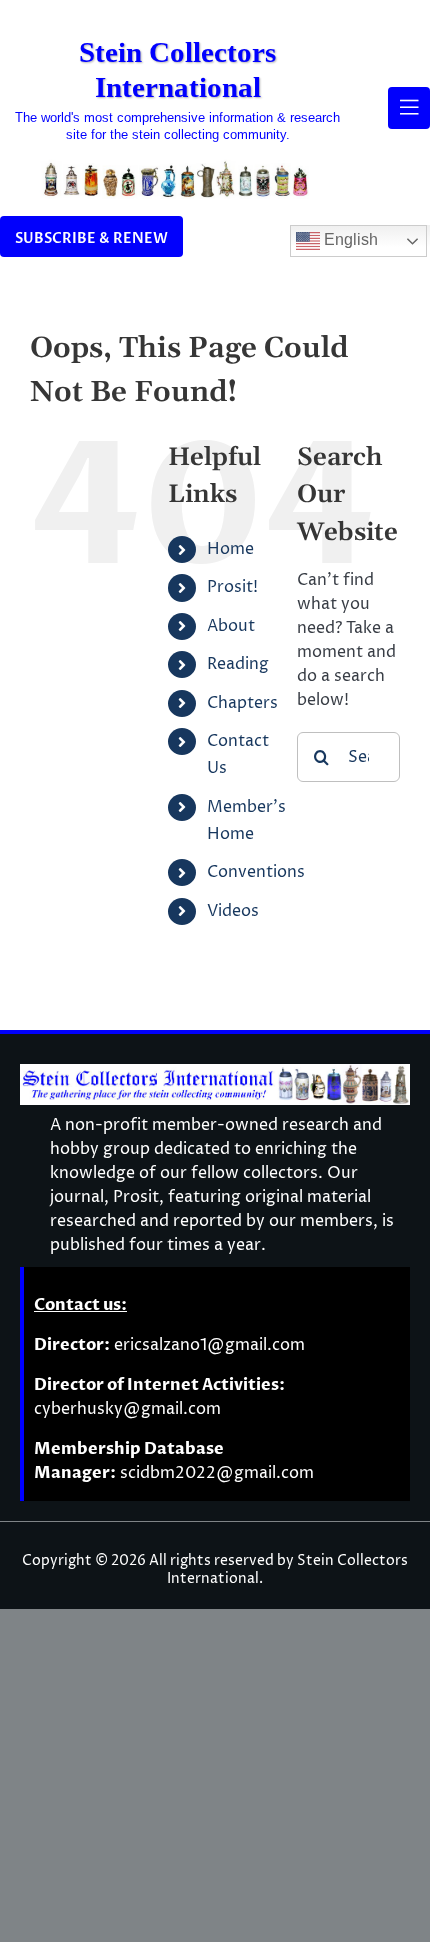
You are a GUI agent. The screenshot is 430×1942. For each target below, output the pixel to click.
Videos (233, 911)
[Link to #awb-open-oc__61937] (409, 108)
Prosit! (232, 587)
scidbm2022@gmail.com (217, 1473)
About (231, 626)
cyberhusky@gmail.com (127, 1409)
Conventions (256, 872)
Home (230, 549)
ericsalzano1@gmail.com (209, 1345)
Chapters (242, 703)
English (349, 240)
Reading (238, 664)
